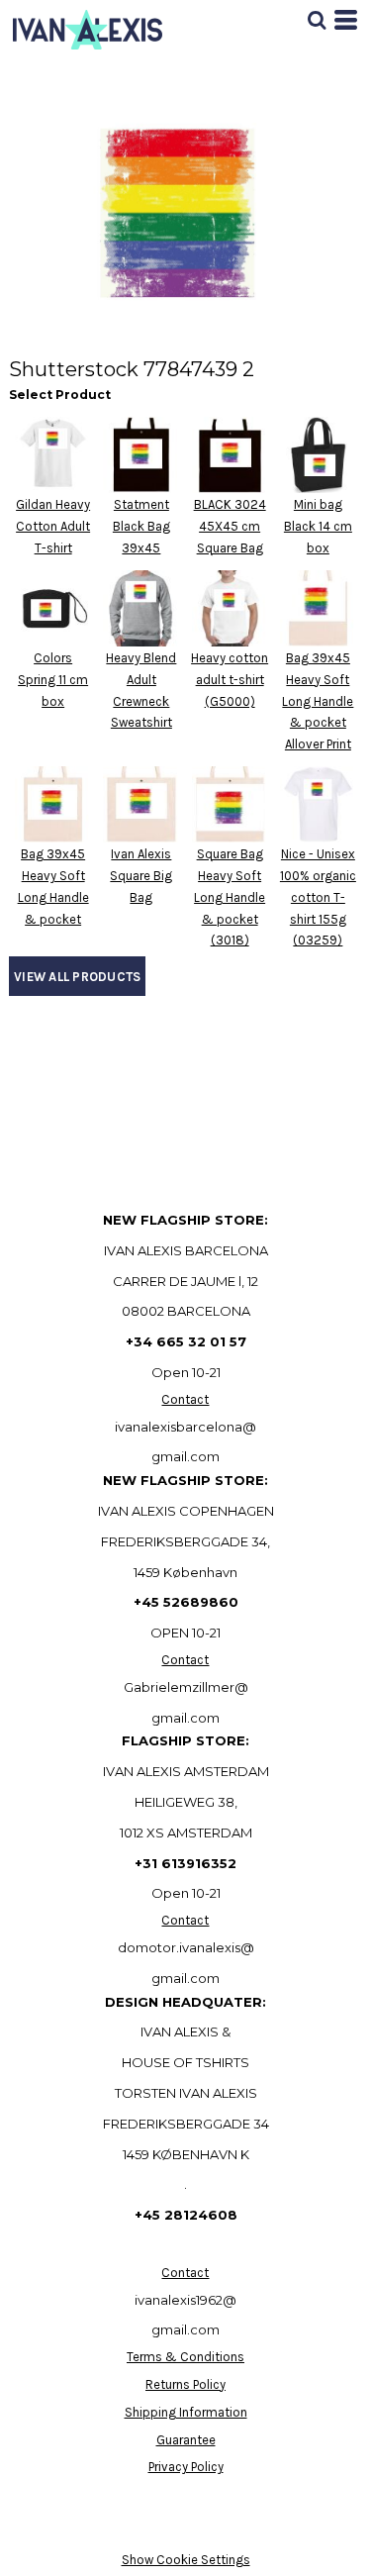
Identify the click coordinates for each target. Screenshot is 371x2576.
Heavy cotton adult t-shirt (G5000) (230, 680)
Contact (185, 1399)
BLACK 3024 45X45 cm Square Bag (230, 526)
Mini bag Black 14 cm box (318, 526)
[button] (317, 20)
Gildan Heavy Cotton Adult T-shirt (53, 526)
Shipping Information (186, 2412)
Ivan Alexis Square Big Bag (141, 876)
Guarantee (186, 2440)
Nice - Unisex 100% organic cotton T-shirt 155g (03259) (318, 897)
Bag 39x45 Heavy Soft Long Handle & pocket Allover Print (318, 701)
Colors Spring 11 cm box (53, 680)
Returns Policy (185, 2384)
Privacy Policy (186, 2467)
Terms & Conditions (185, 2357)
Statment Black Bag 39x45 (141, 526)
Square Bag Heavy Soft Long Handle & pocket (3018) (230, 897)
